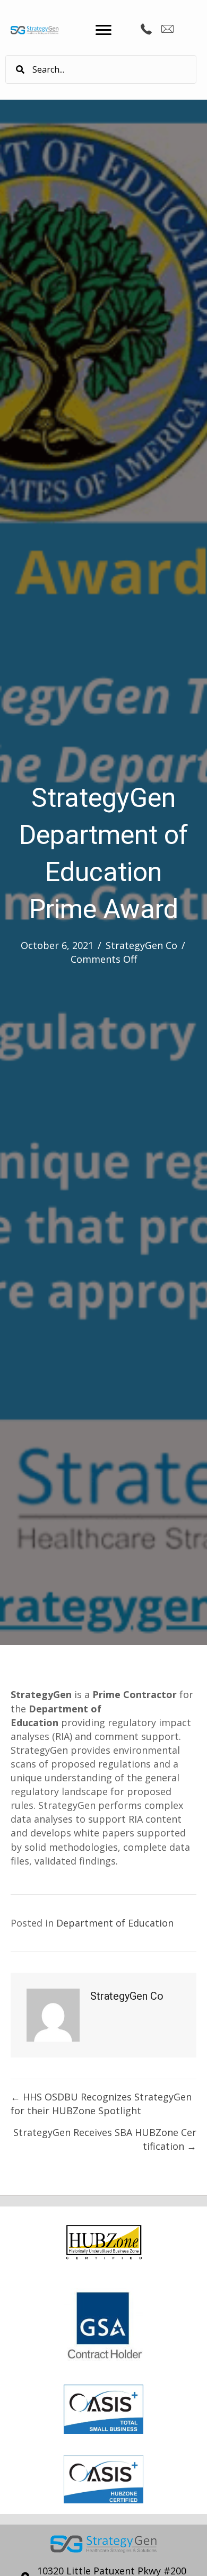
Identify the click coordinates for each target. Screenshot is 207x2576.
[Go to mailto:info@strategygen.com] (167, 30)
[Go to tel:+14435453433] (146, 30)
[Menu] (103, 30)
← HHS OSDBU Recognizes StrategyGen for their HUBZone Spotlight (101, 2104)
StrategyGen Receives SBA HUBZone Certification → (105, 2139)
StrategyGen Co (141, 945)
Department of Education (115, 1923)
